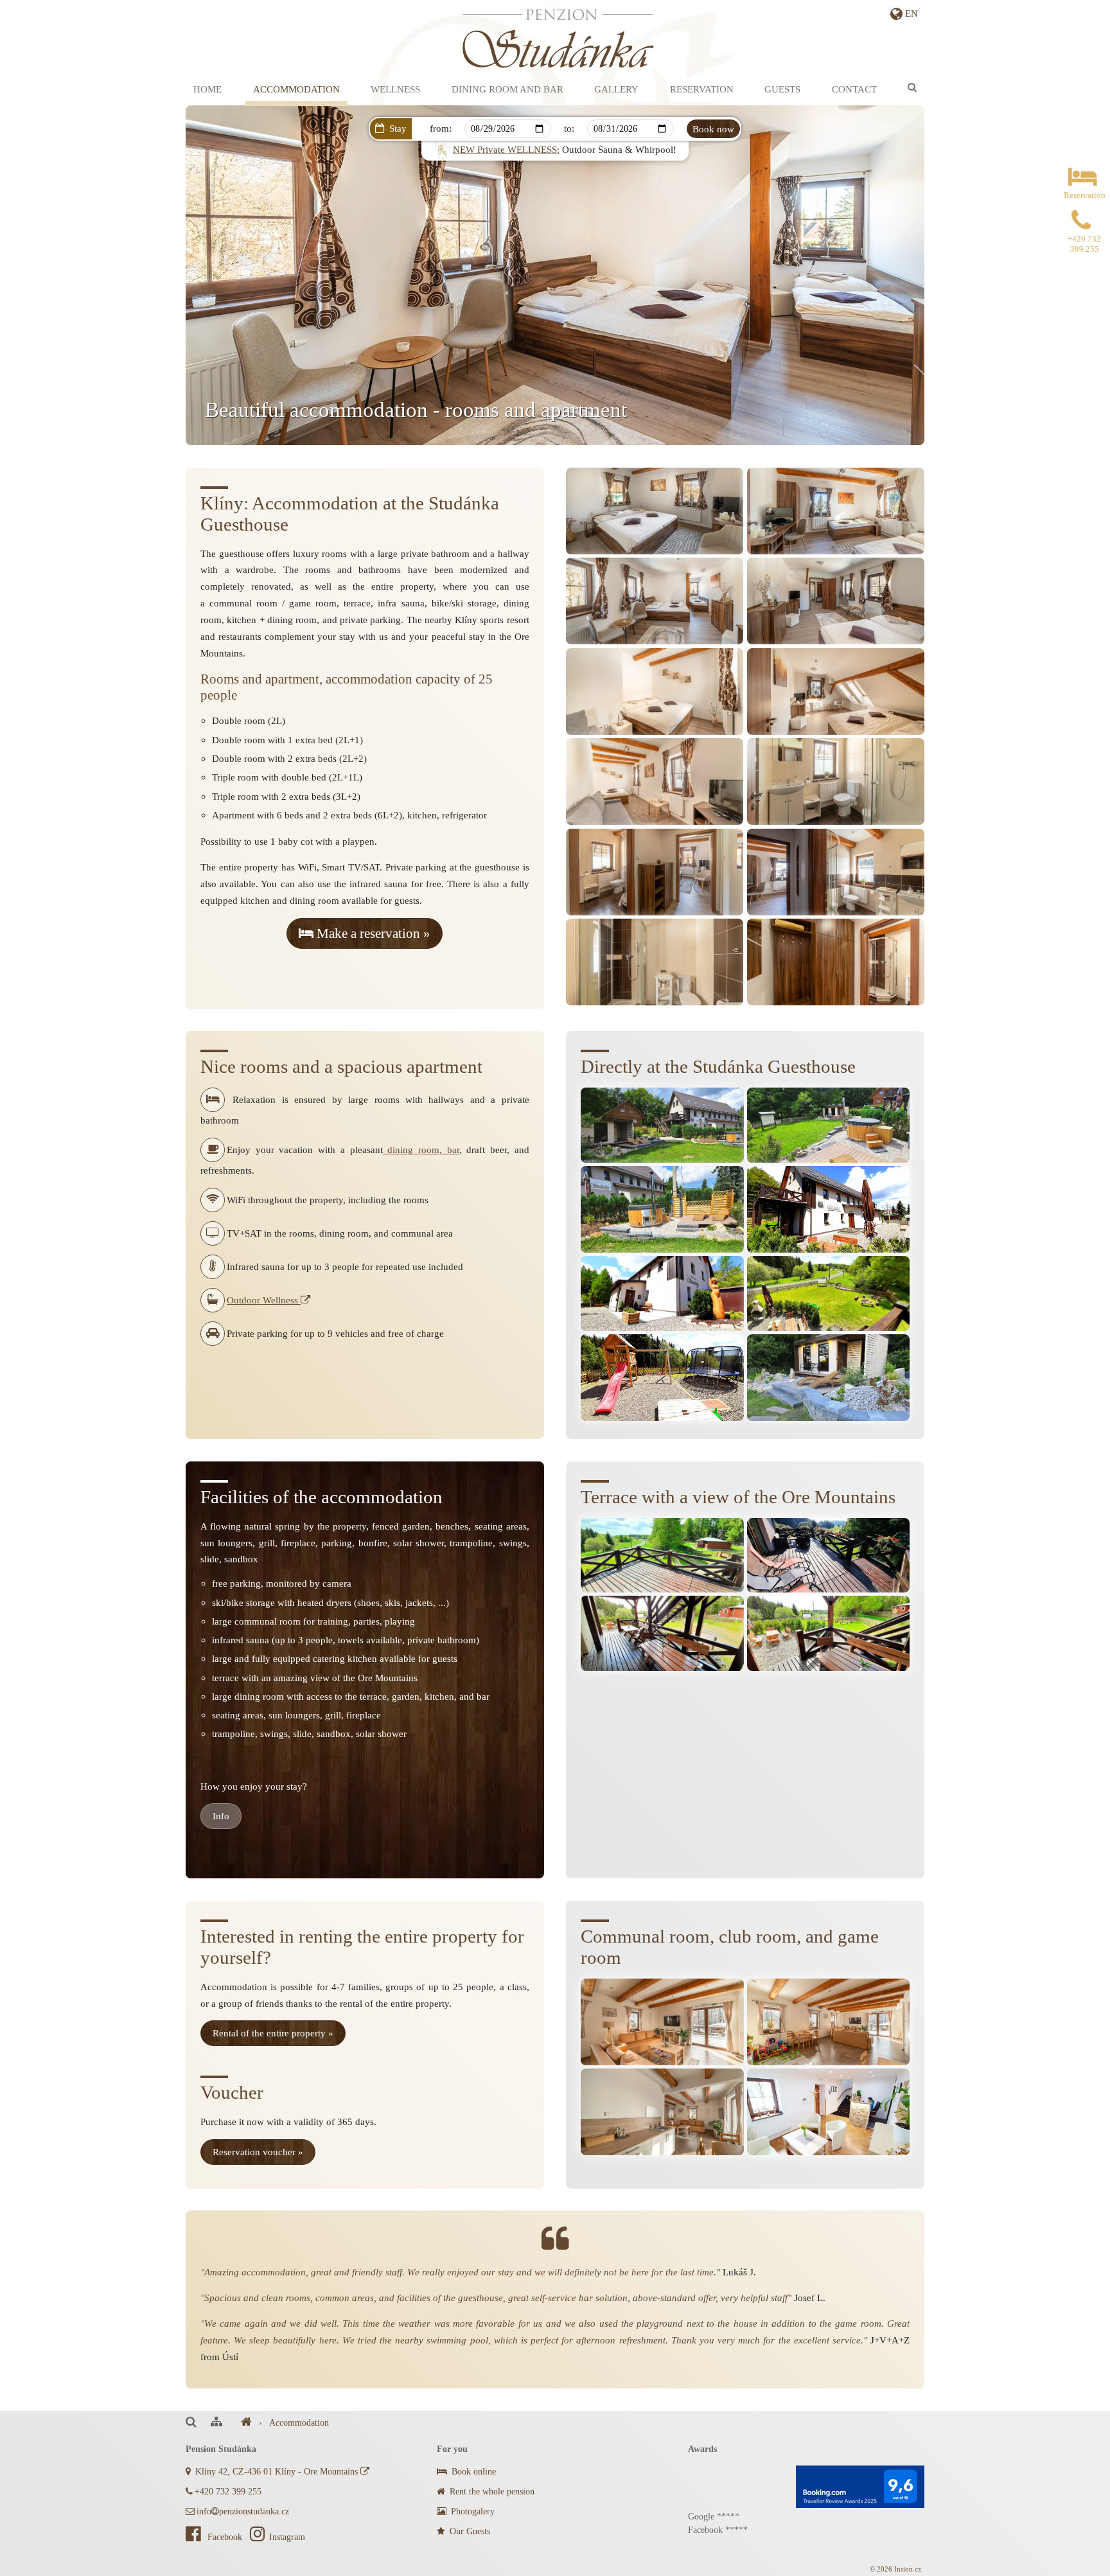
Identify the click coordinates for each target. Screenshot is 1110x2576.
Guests (782, 89)
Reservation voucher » (258, 2152)
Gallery (616, 89)
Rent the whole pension (491, 2492)
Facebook (225, 2537)
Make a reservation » (372, 933)
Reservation (702, 89)
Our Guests (469, 2531)
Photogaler (469, 2511)
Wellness (395, 89)
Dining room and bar (507, 89)
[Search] (912, 87)
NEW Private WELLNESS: (506, 149)
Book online (472, 2472)
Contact (854, 89)
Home (207, 89)
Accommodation (296, 89)
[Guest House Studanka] (246, 2423)
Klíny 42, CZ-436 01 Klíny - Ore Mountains (277, 2472)
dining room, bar (421, 1150)
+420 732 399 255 (228, 2492)
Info (221, 1816)
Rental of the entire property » (273, 2033)
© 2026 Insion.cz (895, 2569)
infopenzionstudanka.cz (243, 2511)
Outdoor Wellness (264, 1300)
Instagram (287, 2537)
